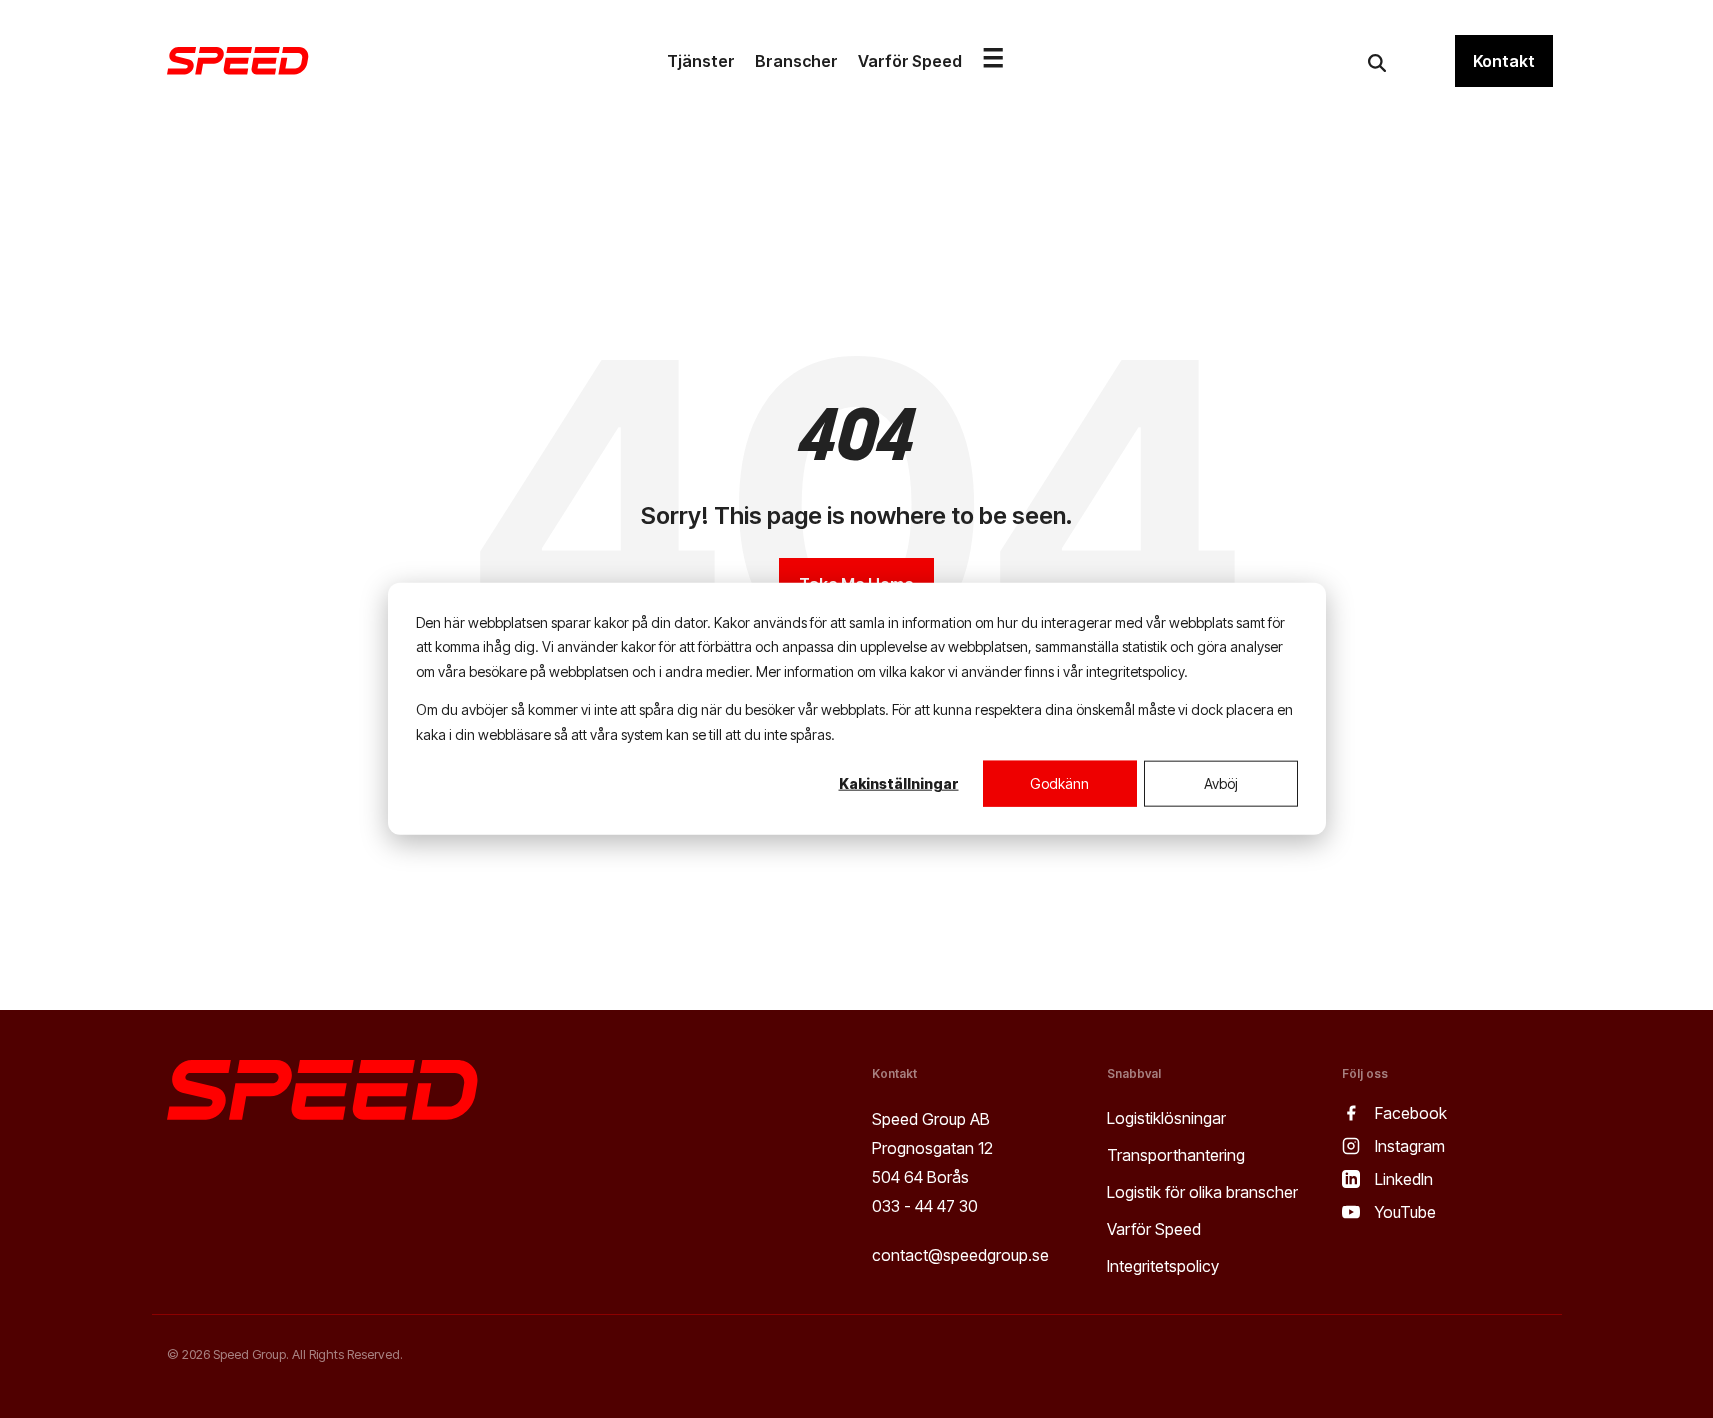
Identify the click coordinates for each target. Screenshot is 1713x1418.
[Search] (1377, 63)
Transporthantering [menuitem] (1176, 1155)
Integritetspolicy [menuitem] (1163, 1266)
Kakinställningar (899, 783)
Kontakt (1504, 61)
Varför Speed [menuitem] (1154, 1229)
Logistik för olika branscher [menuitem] (1202, 1192)
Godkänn (1059, 783)
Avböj (1221, 783)
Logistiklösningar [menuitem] (1166, 1118)
